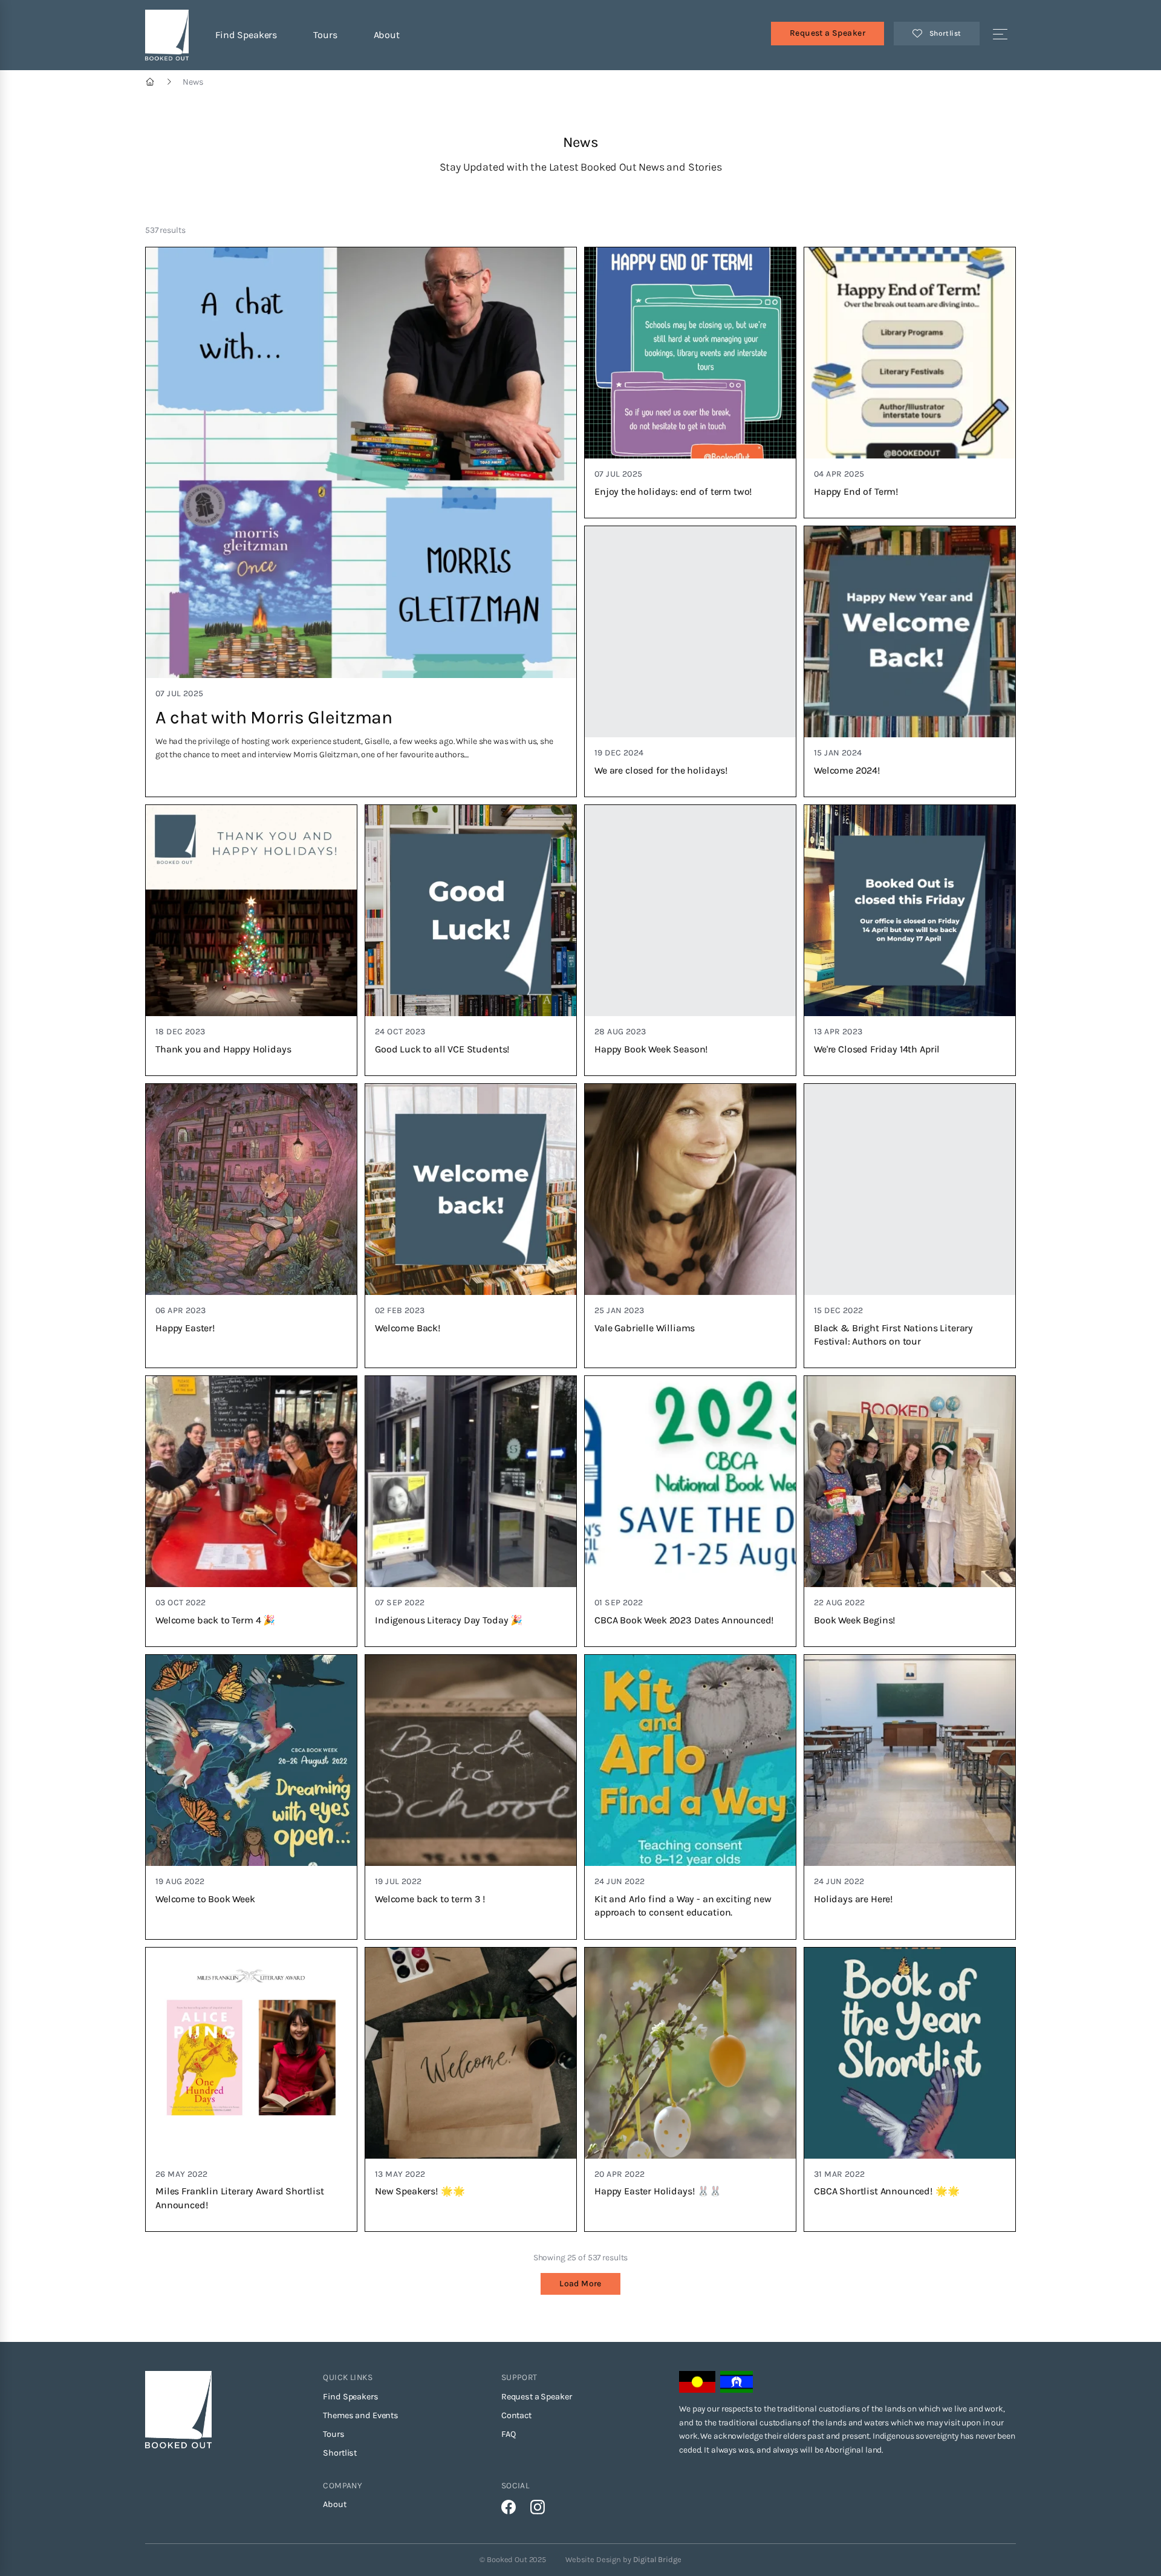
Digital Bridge (657, 2559)
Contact (516, 2415)
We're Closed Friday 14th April (877, 1049)
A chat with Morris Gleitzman (274, 717)
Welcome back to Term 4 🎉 (215, 1620)
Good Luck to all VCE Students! (442, 1049)
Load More (580, 2284)
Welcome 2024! (847, 770)
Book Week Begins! (855, 1620)
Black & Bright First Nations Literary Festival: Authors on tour (893, 1335)
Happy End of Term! (856, 491)
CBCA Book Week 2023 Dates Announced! (684, 1620)
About (387, 35)
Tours (325, 35)
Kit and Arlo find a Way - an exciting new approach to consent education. (683, 1906)
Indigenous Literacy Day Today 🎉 (449, 1620)
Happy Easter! (185, 1328)
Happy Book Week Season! (651, 1049)
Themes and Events (361, 2415)
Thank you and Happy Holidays (223, 1049)
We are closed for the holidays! (661, 770)
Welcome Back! (408, 1328)
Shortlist (340, 2453)
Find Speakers (246, 35)
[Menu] (1000, 35)
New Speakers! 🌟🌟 (420, 2191)
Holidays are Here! (854, 1899)
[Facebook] (509, 2507)
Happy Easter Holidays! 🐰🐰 (658, 2191)
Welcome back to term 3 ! (430, 1899)
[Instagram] (538, 2507)
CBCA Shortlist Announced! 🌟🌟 (887, 2191)
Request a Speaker (828, 33)
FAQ (509, 2434)
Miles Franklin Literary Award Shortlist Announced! (240, 2198)
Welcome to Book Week (205, 1899)
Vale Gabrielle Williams (645, 1328)
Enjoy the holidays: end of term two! (673, 491)
